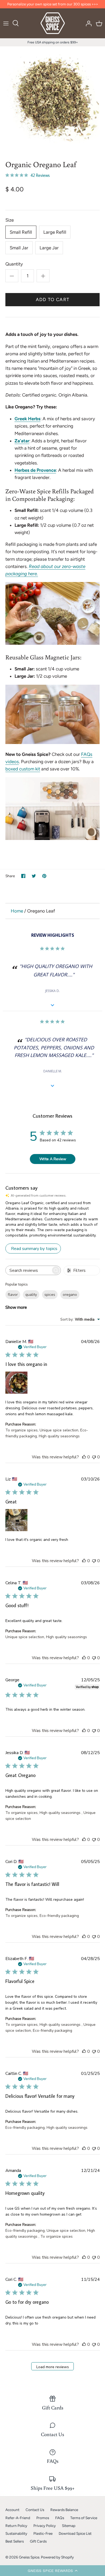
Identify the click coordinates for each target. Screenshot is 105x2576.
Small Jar (19, 248)
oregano (70, 1295)
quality (31, 1295)
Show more (16, 1307)
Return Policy (16, 2526)
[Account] (87, 23)
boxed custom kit (23, 769)
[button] (52, 2571)
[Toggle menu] (6, 23)
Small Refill (21, 232)
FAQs (60, 2518)
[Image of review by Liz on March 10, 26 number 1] (16, 1520)
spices (50, 1295)
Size (10, 220)
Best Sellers (15, 2541)
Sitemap (69, 2526)
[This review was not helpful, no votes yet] (94, 1457)
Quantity (14, 264)
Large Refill (55, 232)
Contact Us (35, 2510)
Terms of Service (84, 2518)
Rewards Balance (64, 2510)
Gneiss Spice (29, 2557)
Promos (43, 2518)
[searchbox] (28, 1270)
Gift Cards (38, 2541)
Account (12, 2510)
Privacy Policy (45, 2526)
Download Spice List (75, 2533)
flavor (13, 1295)
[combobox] (80, 1319)
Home (17, 911)
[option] (52, 99)
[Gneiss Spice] (53, 23)
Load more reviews (53, 2367)
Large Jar (49, 248)
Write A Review (53, 1159)
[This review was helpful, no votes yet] (84, 1457)
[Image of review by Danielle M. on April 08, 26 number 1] (16, 1383)
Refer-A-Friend (18, 2518)
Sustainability (16, 2533)
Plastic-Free (43, 2533)
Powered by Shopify (57, 2557)
